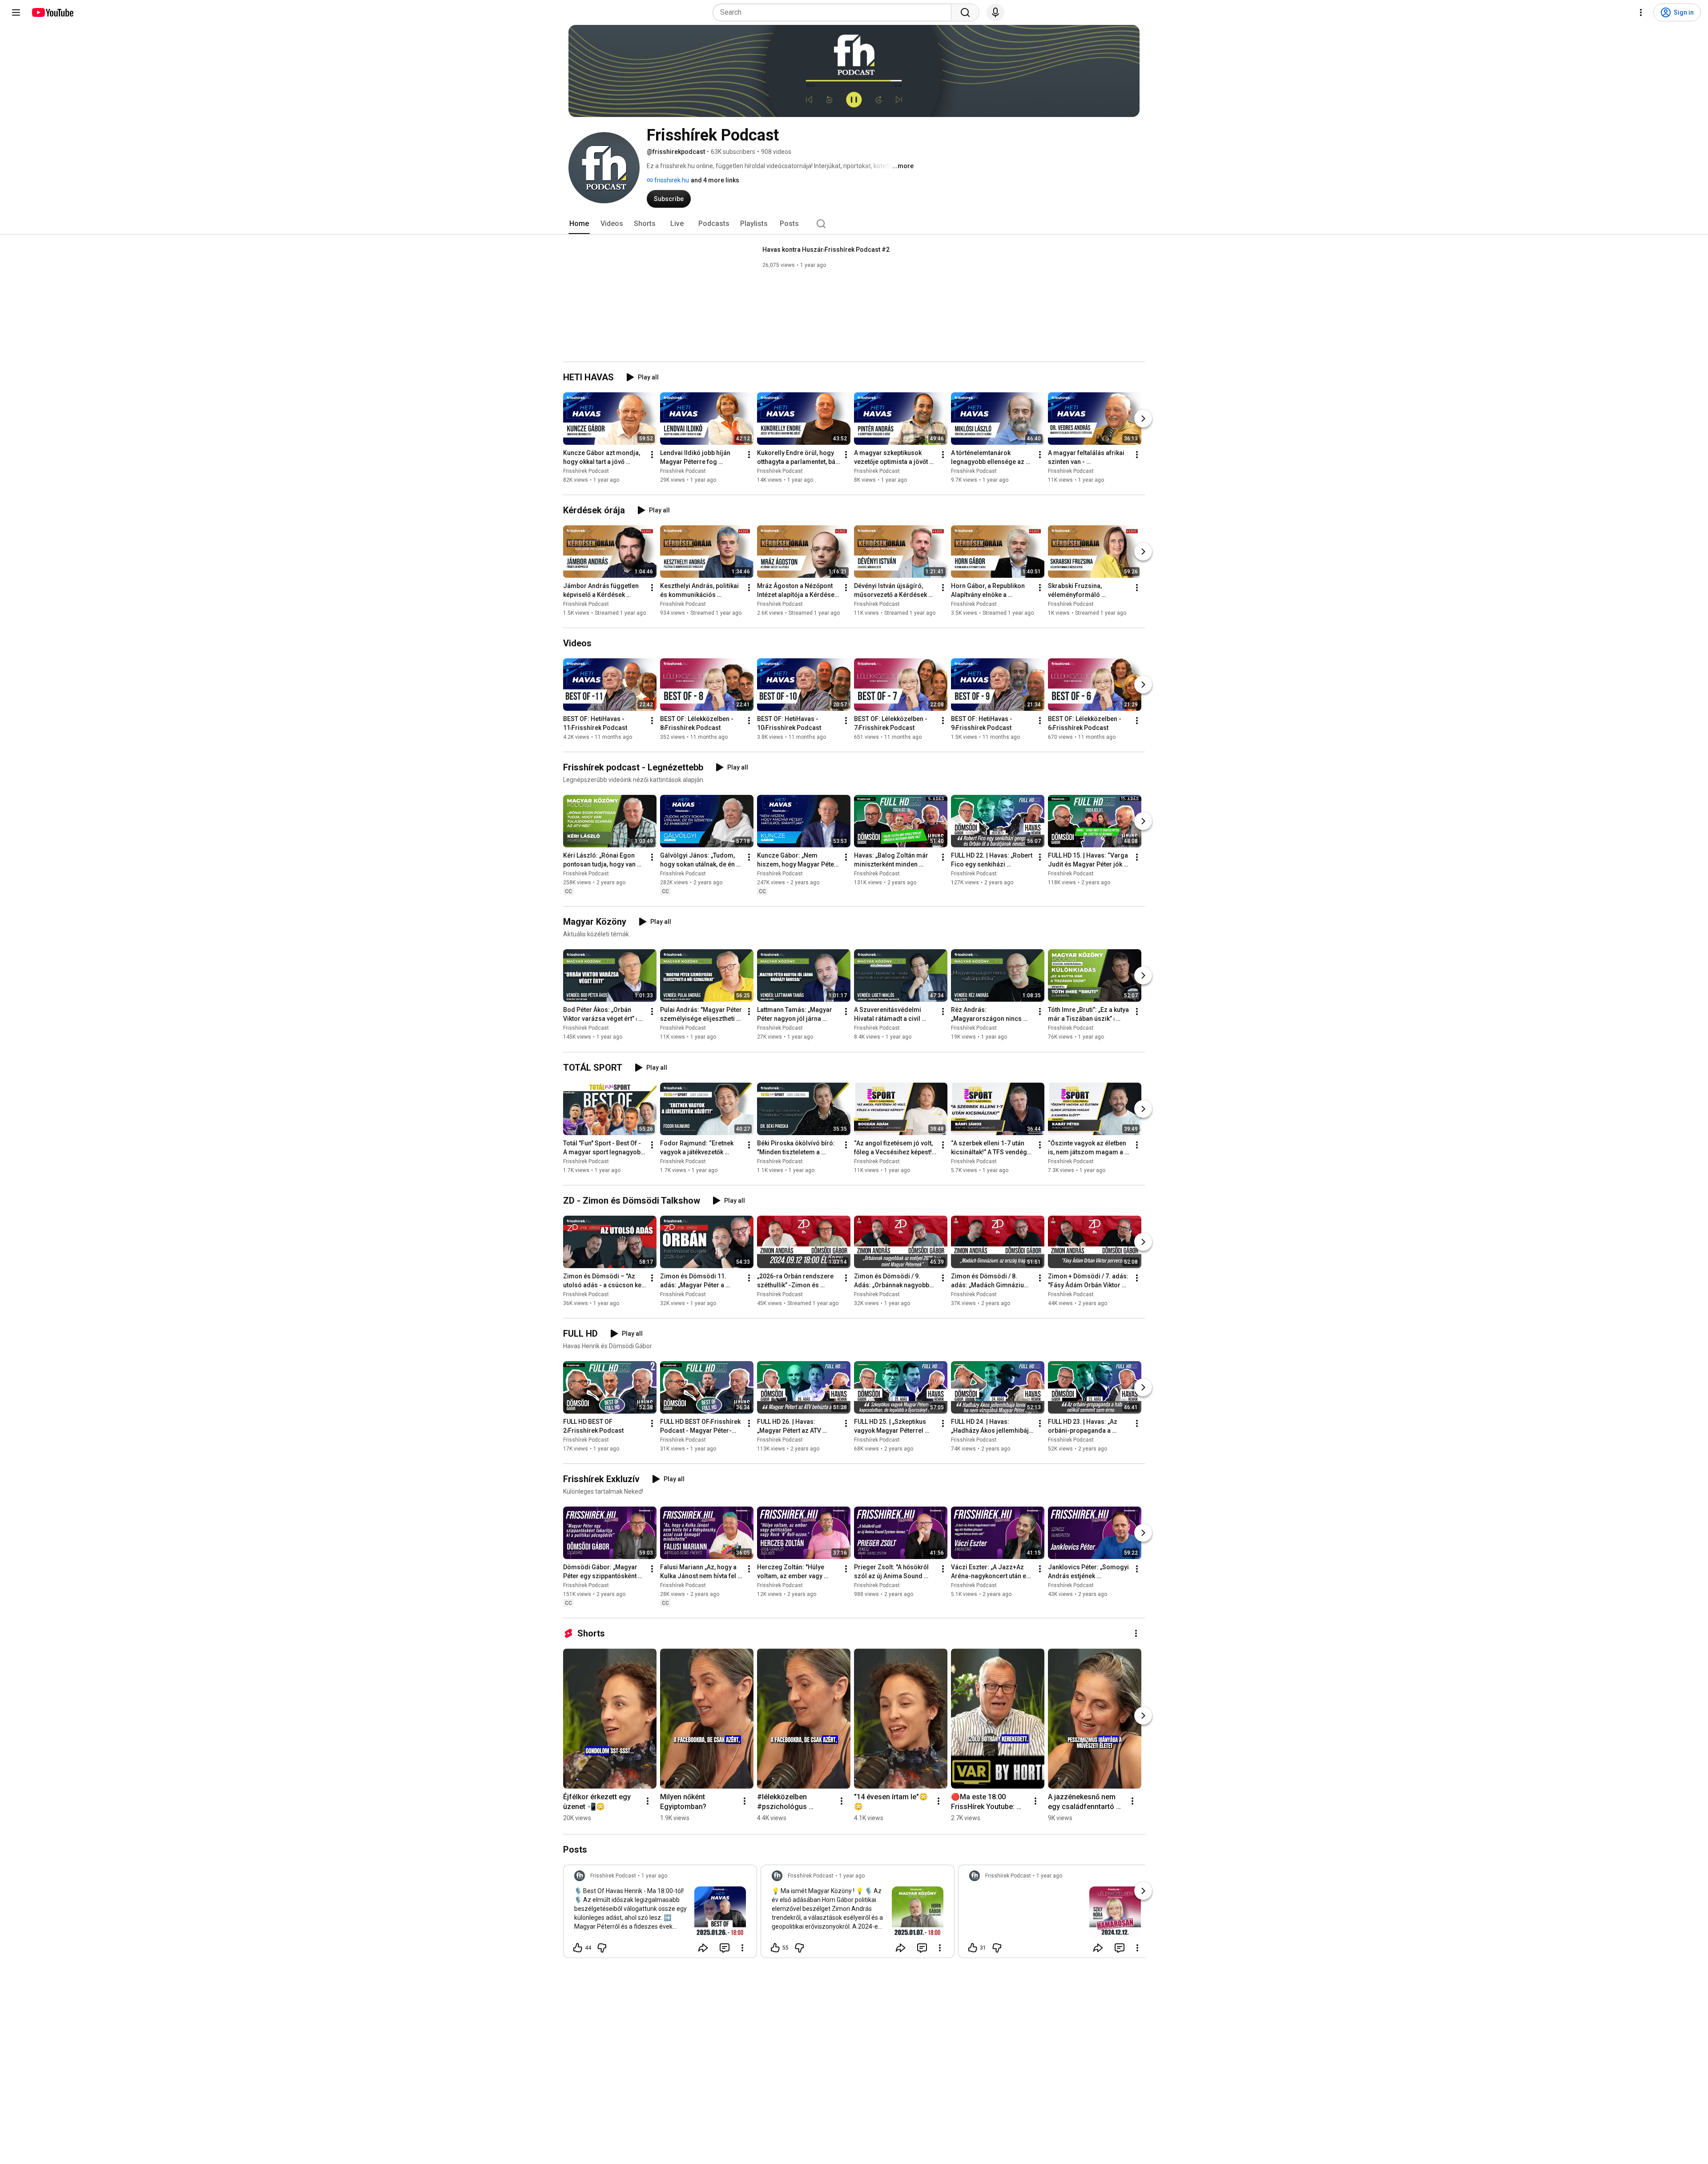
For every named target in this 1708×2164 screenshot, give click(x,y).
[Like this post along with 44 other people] (578, 1948)
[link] (660, 1914)
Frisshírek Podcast (586, 471)
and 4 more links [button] (715, 180)
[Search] (965, 12)
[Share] (703, 1948)
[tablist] (854, 224)
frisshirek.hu (671, 180)
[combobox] (835, 12)
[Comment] (725, 1948)
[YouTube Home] (52, 12)
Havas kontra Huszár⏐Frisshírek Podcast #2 (826, 250)
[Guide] (16, 12)
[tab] (579, 224)
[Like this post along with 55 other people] (775, 1948)
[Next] (1143, 419)
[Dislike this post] (602, 1948)
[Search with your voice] (995, 12)
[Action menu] (742, 1948)
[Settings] (1641, 12)
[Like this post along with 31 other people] (973, 1948)
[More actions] (652, 455)
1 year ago (654, 1876)
